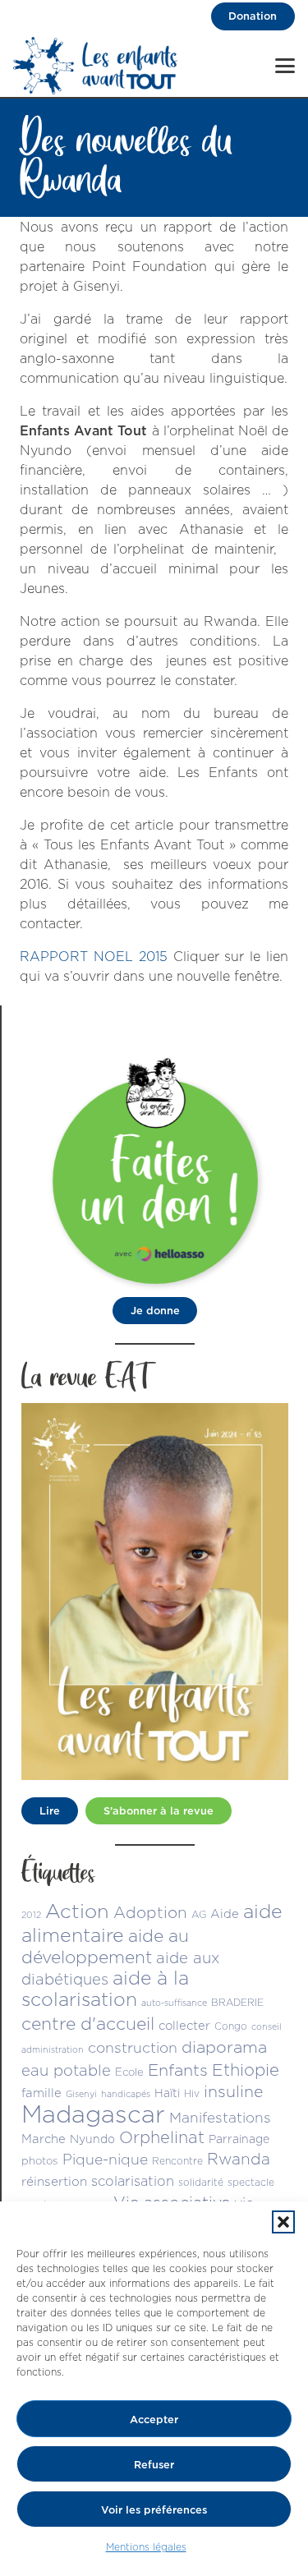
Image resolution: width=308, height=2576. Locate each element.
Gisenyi (81, 2094)
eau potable (66, 2070)
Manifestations (220, 2117)
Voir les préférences (154, 2509)
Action (77, 1911)
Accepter (154, 2419)
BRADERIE (237, 2002)
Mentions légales (146, 2547)
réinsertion (54, 2181)
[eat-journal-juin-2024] (155, 1592)
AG (199, 1914)
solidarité (201, 2182)
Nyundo (92, 2139)
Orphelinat (162, 2137)
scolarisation (133, 2180)
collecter (184, 2025)
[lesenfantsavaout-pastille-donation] (155, 1169)
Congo (231, 2026)
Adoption (150, 1912)
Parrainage (239, 2139)
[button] (283, 2222)
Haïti (167, 2093)
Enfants (178, 2070)
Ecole (129, 2072)
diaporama (224, 2047)
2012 (31, 1915)
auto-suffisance (174, 2003)
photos (40, 2160)
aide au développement (105, 1946)
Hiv (192, 2093)
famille (41, 2093)
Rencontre (177, 2161)
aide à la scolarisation (105, 1988)
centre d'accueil (88, 2023)
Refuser (154, 2464)
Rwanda (239, 2159)
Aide (225, 1914)
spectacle (251, 2182)
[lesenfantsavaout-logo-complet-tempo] (96, 66)
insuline (233, 2091)
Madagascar (93, 2114)
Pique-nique (105, 2159)
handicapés (126, 2094)
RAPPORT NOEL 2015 (94, 956)
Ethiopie (246, 2070)
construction (133, 2047)
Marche (44, 2139)
